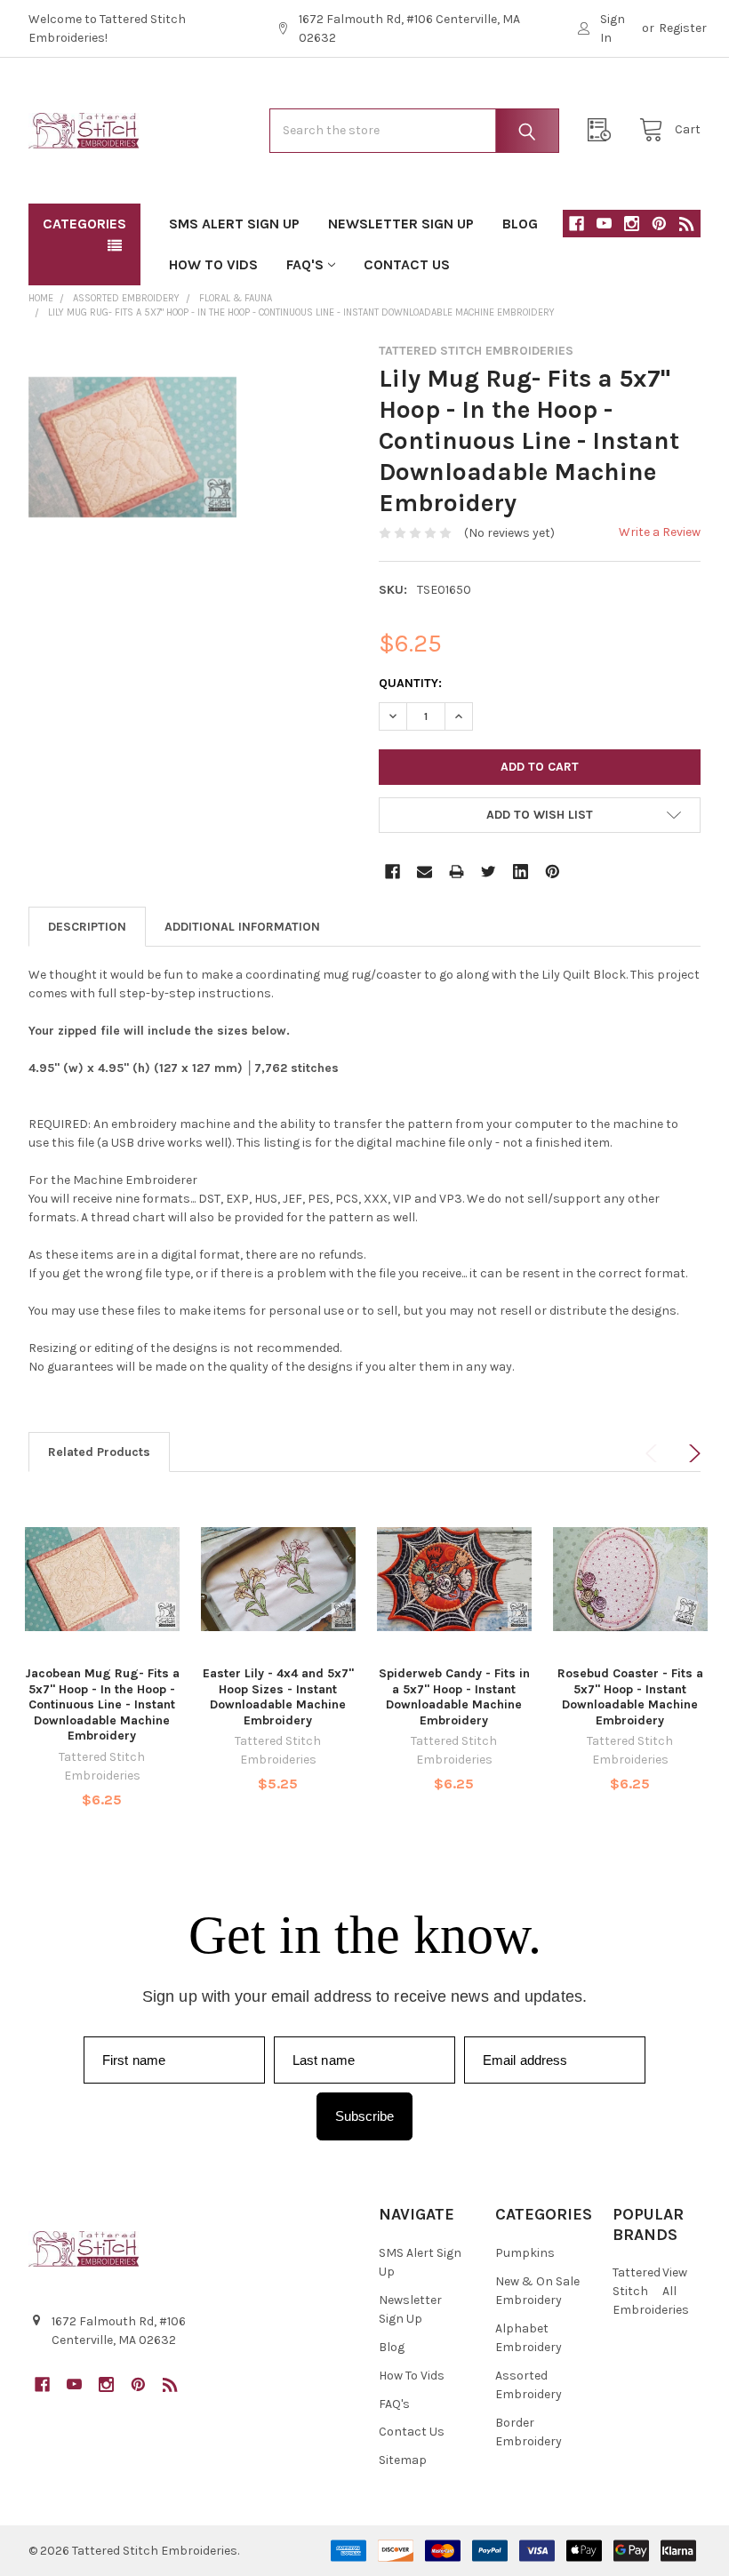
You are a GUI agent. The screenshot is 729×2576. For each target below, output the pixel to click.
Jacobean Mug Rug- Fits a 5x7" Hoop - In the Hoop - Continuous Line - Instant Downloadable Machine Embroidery (102, 1704)
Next (692, 1453)
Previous (654, 1453)
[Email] (425, 872)
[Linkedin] (521, 872)
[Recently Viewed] (604, 130)
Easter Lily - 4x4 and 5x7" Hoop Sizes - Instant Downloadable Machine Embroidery (278, 1697)
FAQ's (305, 264)
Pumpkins (525, 2253)
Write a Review (660, 532)
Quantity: (410, 683)
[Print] (457, 872)
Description (87, 927)
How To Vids (213, 264)
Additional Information (242, 927)
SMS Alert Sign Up (234, 224)
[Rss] (687, 224)
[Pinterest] (659, 224)
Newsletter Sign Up (401, 224)
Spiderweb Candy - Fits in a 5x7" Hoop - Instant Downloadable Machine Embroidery (454, 1697)
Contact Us (407, 264)
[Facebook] (577, 224)
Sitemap (403, 2460)
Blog (520, 224)
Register (683, 28)
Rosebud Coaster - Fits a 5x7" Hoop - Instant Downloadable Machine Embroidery (630, 1697)
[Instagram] (632, 224)
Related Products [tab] (99, 1452)
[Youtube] (604, 224)
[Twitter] (489, 872)
